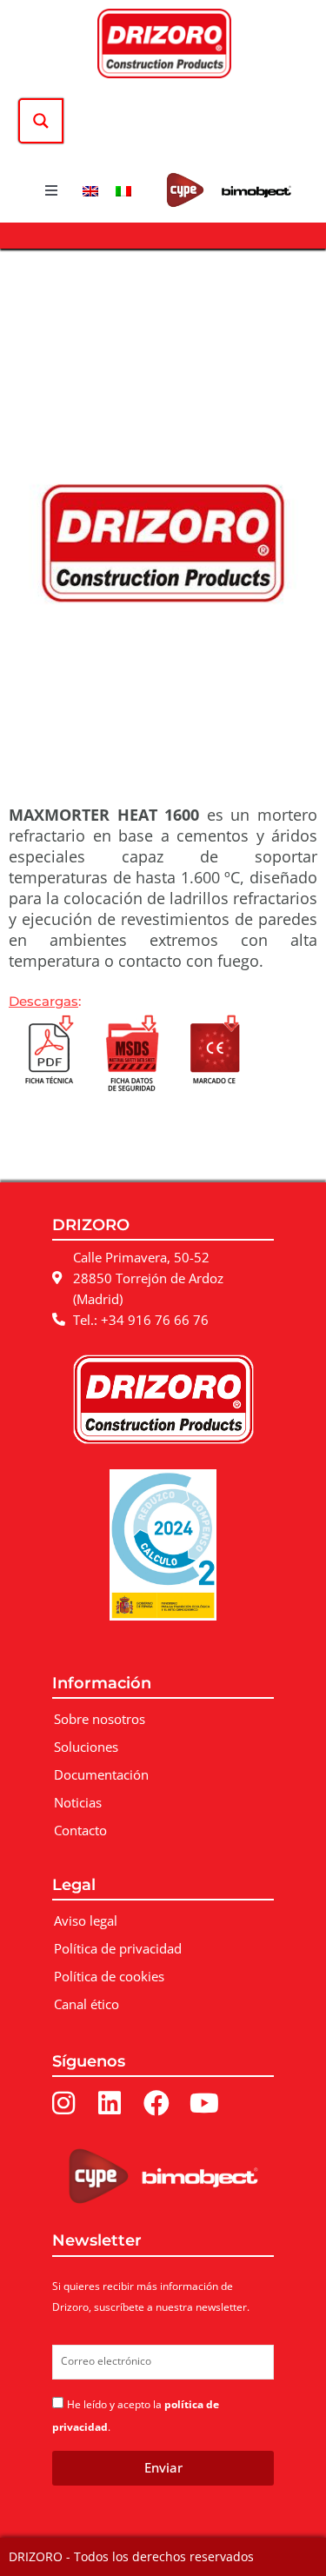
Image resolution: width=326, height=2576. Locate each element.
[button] (51, 190)
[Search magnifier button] (41, 121)
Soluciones (86, 1747)
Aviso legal (86, 1920)
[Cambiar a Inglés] (90, 190)
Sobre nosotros (100, 1719)
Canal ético (86, 2004)
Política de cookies (109, 1976)
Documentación (101, 1774)
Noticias (78, 1802)
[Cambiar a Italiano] (123, 190)
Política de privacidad (118, 1948)
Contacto (80, 1830)
